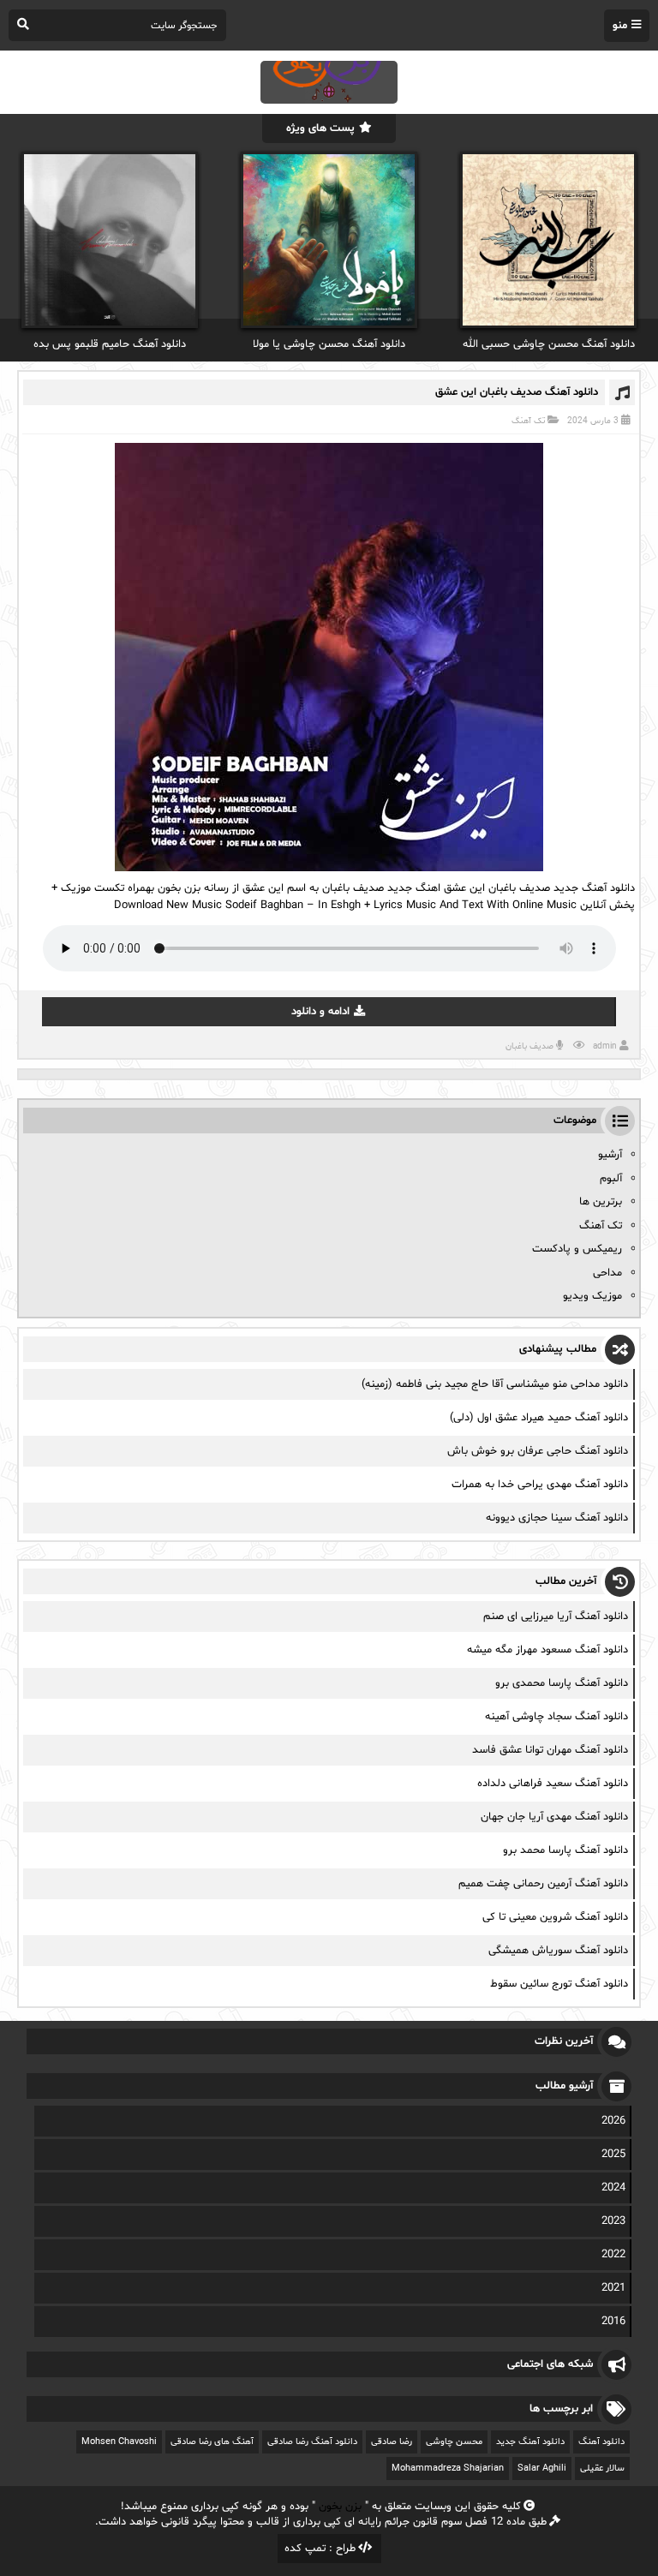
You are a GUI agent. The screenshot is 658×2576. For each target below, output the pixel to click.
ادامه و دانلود (320, 1012)
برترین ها (601, 1202)
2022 (613, 2255)
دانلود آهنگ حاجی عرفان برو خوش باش (538, 1451)
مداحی (607, 1273)
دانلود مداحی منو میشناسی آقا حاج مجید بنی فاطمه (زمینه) (495, 1384)
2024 (613, 2188)
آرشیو (610, 1155)
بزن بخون (340, 2507)
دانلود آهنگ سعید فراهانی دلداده (553, 1784)
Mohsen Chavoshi (119, 2442)
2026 (613, 2121)
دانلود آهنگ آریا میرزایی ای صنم (556, 1617)
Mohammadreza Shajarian (448, 2468)
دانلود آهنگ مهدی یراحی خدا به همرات (540, 1485)
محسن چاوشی (454, 2442)
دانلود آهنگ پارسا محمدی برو (562, 1683)
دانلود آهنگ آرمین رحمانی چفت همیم (543, 1884)
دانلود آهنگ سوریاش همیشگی (558, 1951)
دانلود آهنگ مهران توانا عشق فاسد (550, 1750)
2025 (613, 2155)
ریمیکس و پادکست (577, 1249)
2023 (613, 2221)
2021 (613, 2288)
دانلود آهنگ (601, 2442)
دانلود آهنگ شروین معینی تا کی (555, 1917)
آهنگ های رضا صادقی (212, 2442)
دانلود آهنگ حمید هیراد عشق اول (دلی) (539, 1418)
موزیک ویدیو (592, 1296)
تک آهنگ (528, 421)
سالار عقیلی (602, 2468)
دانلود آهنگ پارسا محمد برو (565, 1850)
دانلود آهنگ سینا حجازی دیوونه (557, 1518)
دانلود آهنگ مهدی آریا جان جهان (554, 1817)
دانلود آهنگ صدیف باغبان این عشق (517, 392)
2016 (613, 2322)
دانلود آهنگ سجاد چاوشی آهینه (556, 1717)
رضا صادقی (392, 2442)
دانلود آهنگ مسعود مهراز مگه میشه (547, 1650)
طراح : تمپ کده (320, 2549)
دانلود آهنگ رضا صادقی (312, 2442)
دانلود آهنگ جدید (530, 2442)
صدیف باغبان (529, 1046)
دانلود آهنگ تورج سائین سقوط (559, 1984)
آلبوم (611, 1179)
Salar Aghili (542, 2468)
